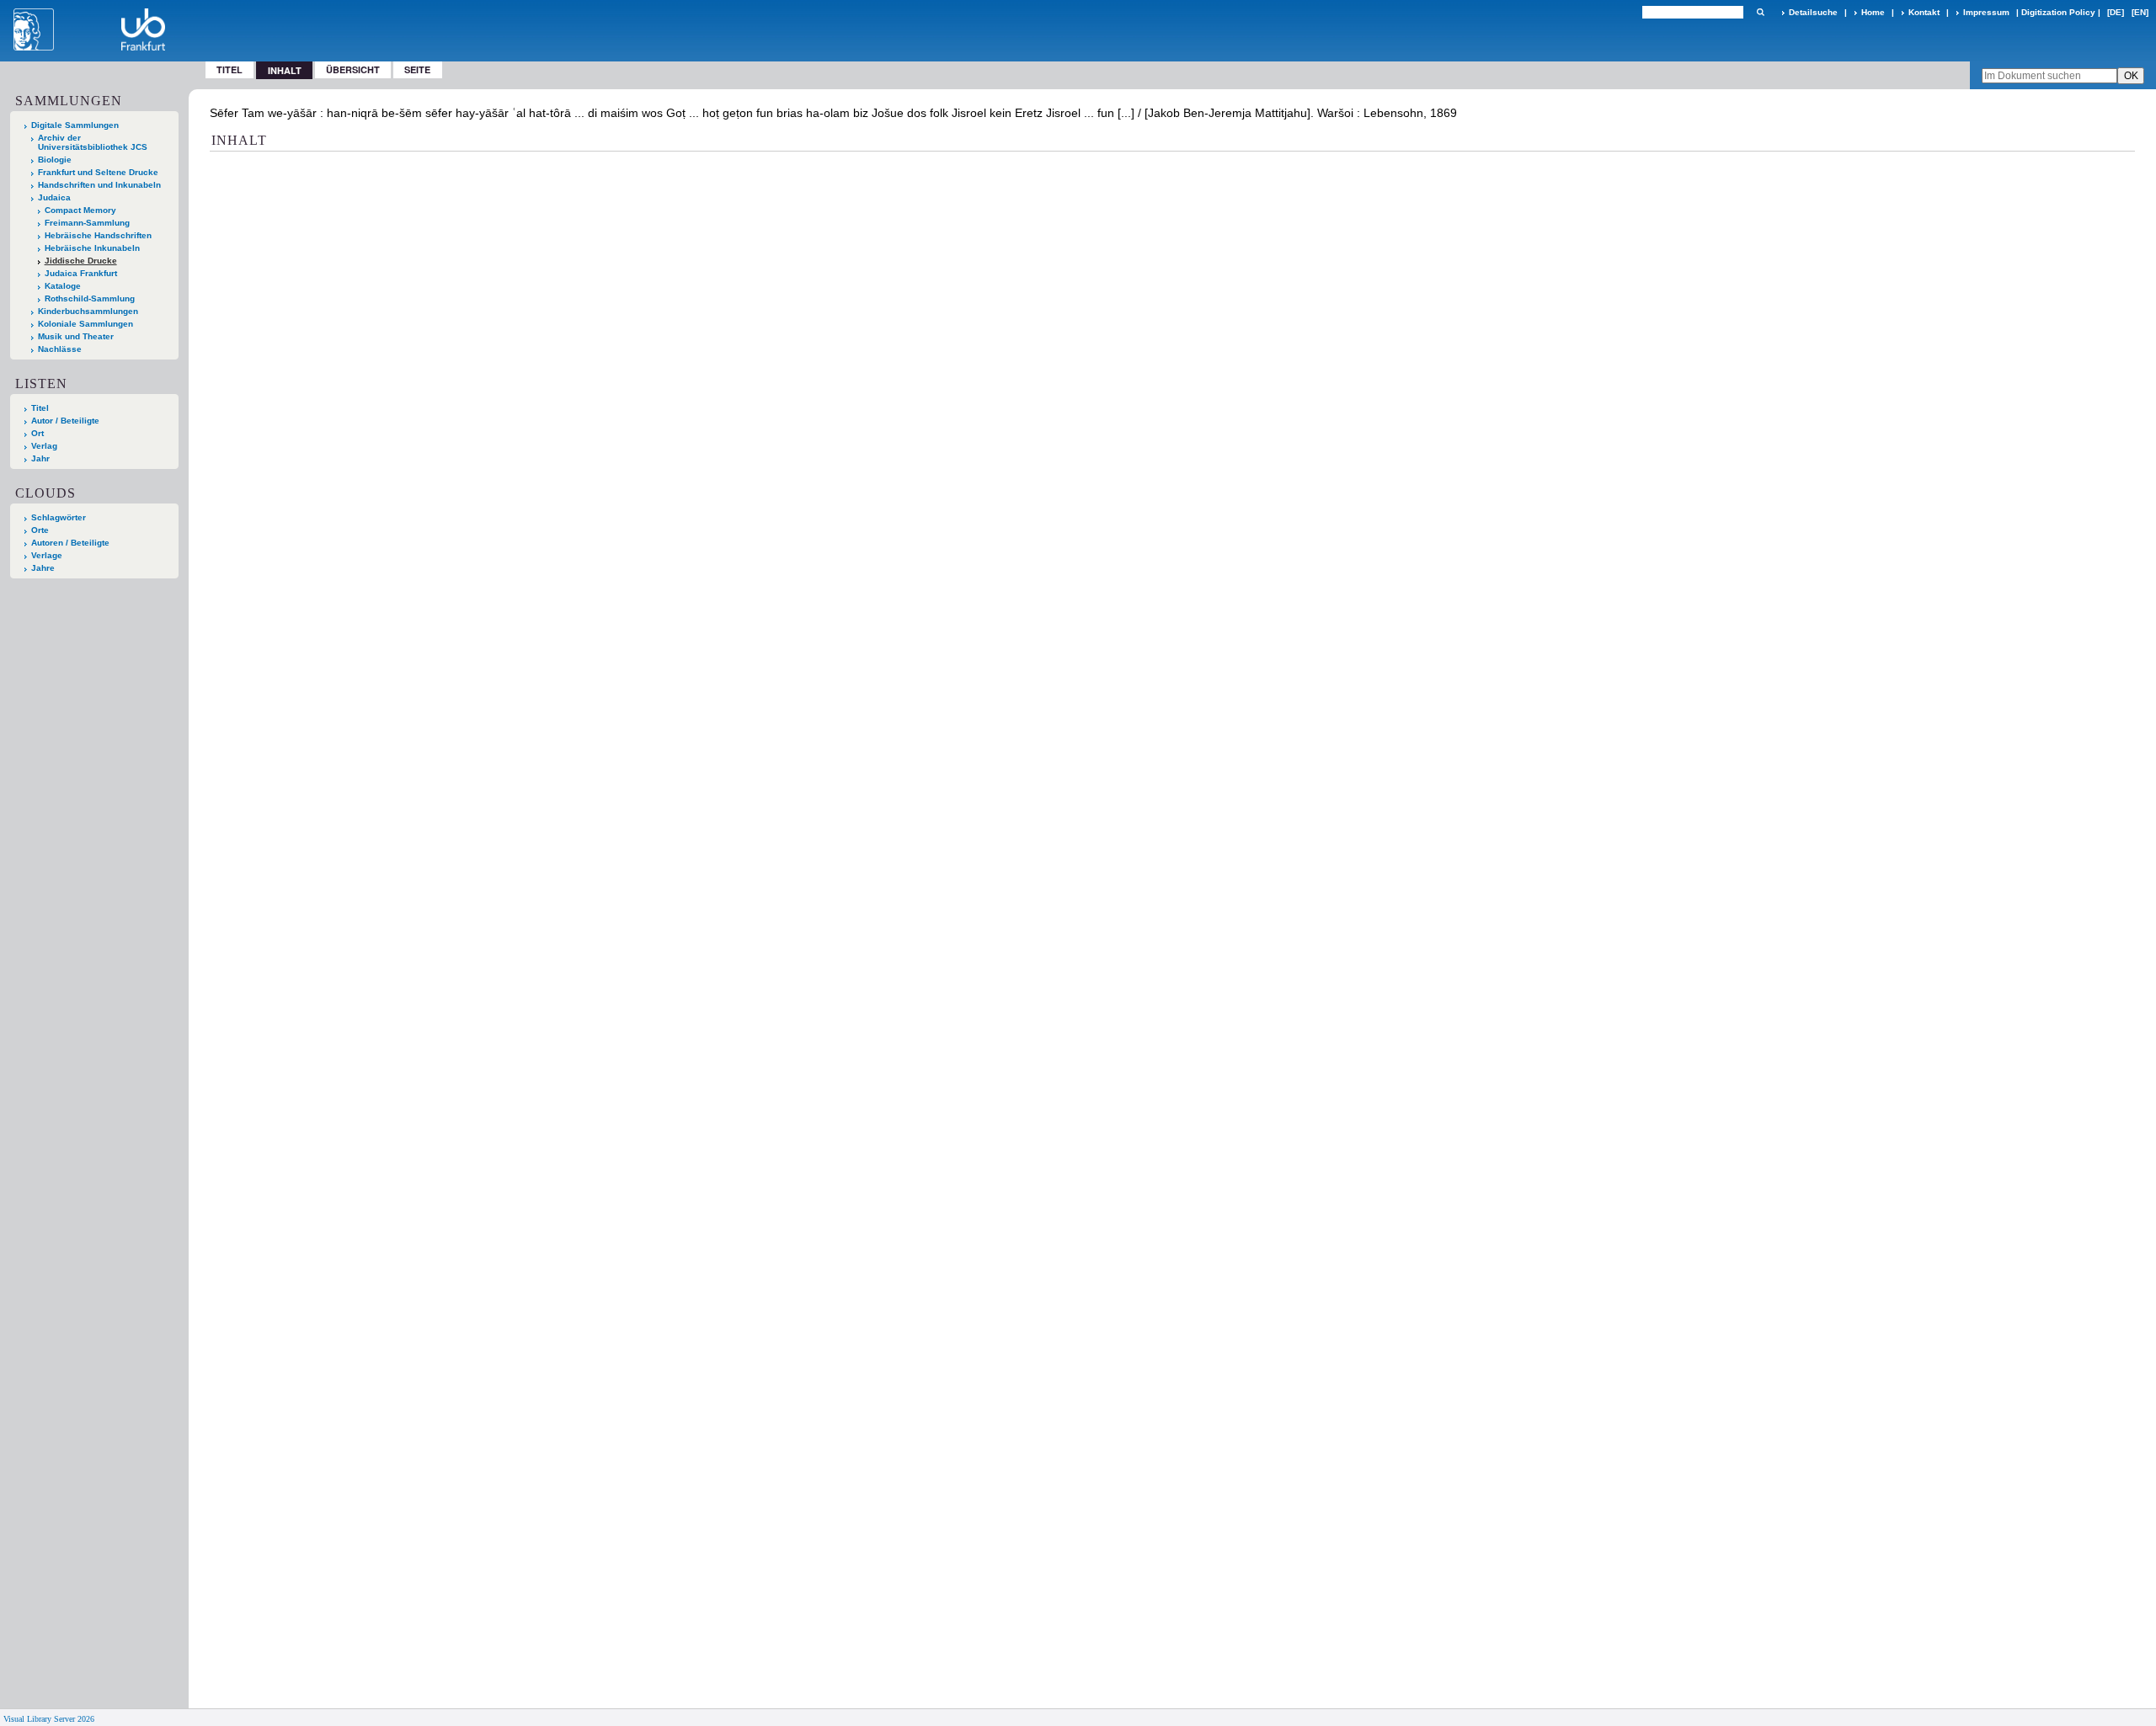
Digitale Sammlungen (75, 125)
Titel (229, 69)
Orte (40, 530)
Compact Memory (80, 210)
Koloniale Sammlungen (85, 324)
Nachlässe (60, 349)
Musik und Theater (76, 336)
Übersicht (353, 69)
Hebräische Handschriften (98, 235)
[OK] (1760, 12)
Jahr (40, 458)
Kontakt (1924, 12)
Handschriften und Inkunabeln (99, 185)
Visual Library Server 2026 (49, 1719)
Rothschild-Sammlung (90, 298)
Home (1873, 12)
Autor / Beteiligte (65, 421)
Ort (37, 433)
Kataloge (63, 286)
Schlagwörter (59, 517)
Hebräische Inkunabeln (92, 248)
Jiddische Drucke (81, 261)
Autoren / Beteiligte (70, 543)
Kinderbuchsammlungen (88, 311)
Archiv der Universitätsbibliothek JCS (93, 142)
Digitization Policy (2058, 12)
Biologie (55, 160)
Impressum (1986, 12)
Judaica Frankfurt (81, 273)
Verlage (47, 555)
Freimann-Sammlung (87, 223)
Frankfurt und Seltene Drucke (98, 172)
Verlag (44, 446)
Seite (417, 69)
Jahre (43, 568)
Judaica (54, 197)
